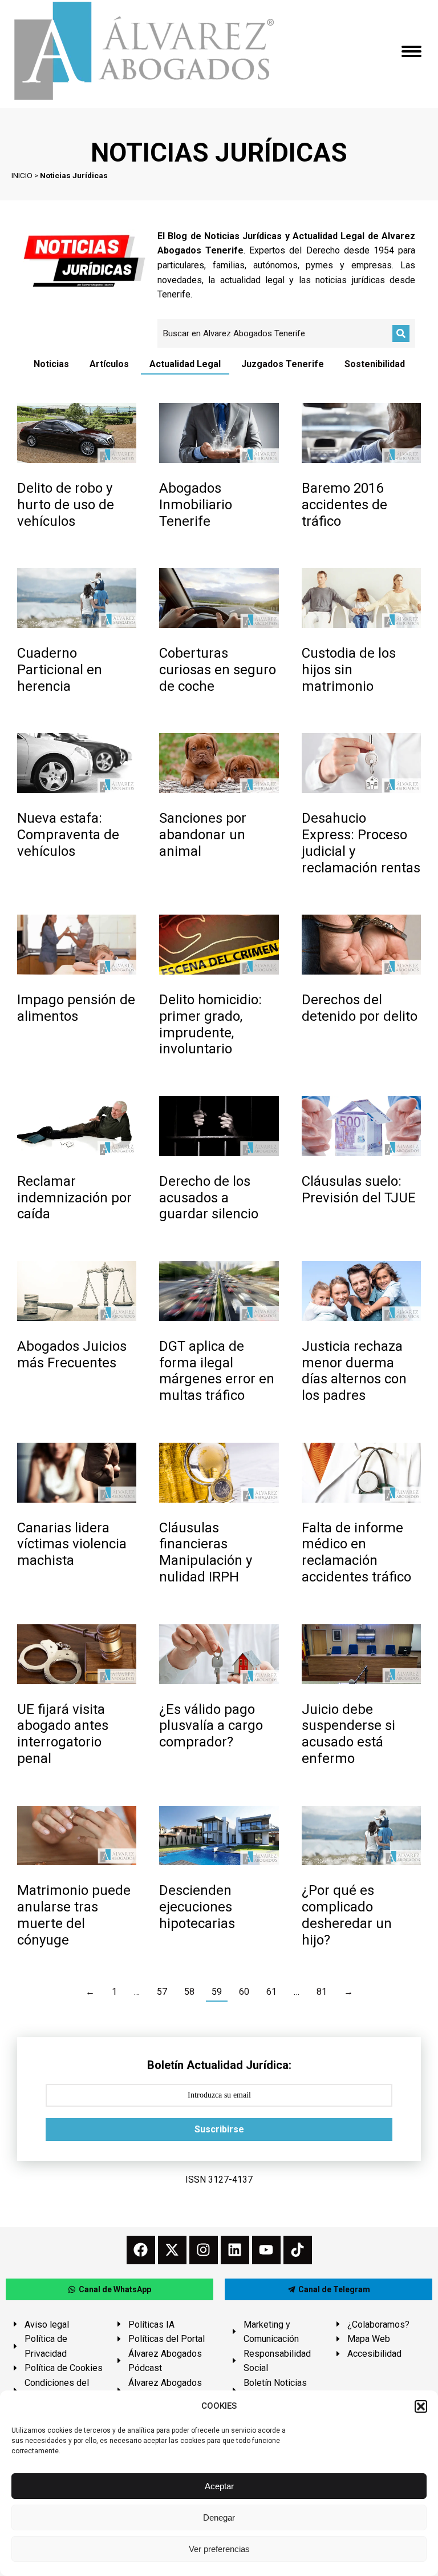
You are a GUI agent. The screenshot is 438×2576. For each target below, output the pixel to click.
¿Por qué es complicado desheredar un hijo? (347, 1915)
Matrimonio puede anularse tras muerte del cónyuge (74, 1915)
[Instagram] (204, 2250)
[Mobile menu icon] (411, 51)
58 (189, 1992)
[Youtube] (266, 2250)
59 (217, 1992)
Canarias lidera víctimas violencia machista (72, 1544)
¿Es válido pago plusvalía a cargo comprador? (211, 1726)
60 (244, 1992)
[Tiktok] (298, 2250)
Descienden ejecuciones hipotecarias (197, 1907)
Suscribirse (219, 2129)
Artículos (109, 364)
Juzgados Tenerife (283, 364)
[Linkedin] (235, 2250)
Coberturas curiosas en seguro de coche (218, 670)
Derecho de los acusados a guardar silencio (209, 1198)
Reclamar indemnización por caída (74, 1198)
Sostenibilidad (375, 364)
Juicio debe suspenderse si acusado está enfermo (348, 1734)
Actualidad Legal (185, 364)
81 (322, 1992)
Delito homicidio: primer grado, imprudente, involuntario (210, 1024)
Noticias (51, 364)
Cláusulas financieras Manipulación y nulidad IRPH (206, 1552)
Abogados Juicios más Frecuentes (72, 1355)
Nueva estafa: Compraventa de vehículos (68, 835)
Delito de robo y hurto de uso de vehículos (66, 505)
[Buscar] (401, 333)
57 (162, 1992)
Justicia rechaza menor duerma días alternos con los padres (354, 1371)
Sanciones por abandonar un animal (203, 835)
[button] (421, 2406)
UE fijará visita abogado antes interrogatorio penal (63, 1734)
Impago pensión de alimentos (76, 1008)
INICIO (22, 175)
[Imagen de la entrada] (77, 433)
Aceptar (219, 2486)
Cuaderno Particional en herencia (60, 670)
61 (271, 1992)
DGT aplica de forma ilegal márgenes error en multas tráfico (217, 1371)
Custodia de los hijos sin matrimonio (349, 670)
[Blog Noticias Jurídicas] (84, 260)
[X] (172, 2250)
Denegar (219, 2517)
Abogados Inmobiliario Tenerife (196, 505)
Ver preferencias (219, 2549)
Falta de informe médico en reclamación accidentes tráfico (356, 1552)
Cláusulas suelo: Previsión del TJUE (359, 1190)
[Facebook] (141, 2250)
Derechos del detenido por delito (360, 1008)
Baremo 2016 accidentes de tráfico (344, 505)
